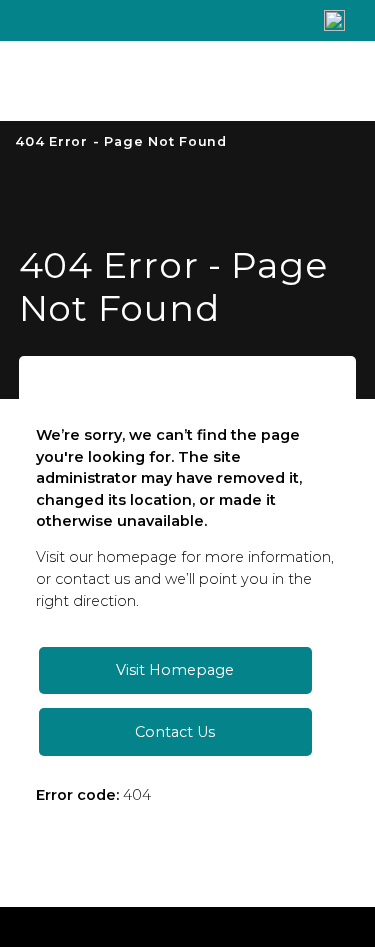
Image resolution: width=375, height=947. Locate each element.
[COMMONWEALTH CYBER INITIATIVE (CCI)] (148, 81)
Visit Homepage (175, 670)
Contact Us (175, 732)
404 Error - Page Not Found (121, 141)
